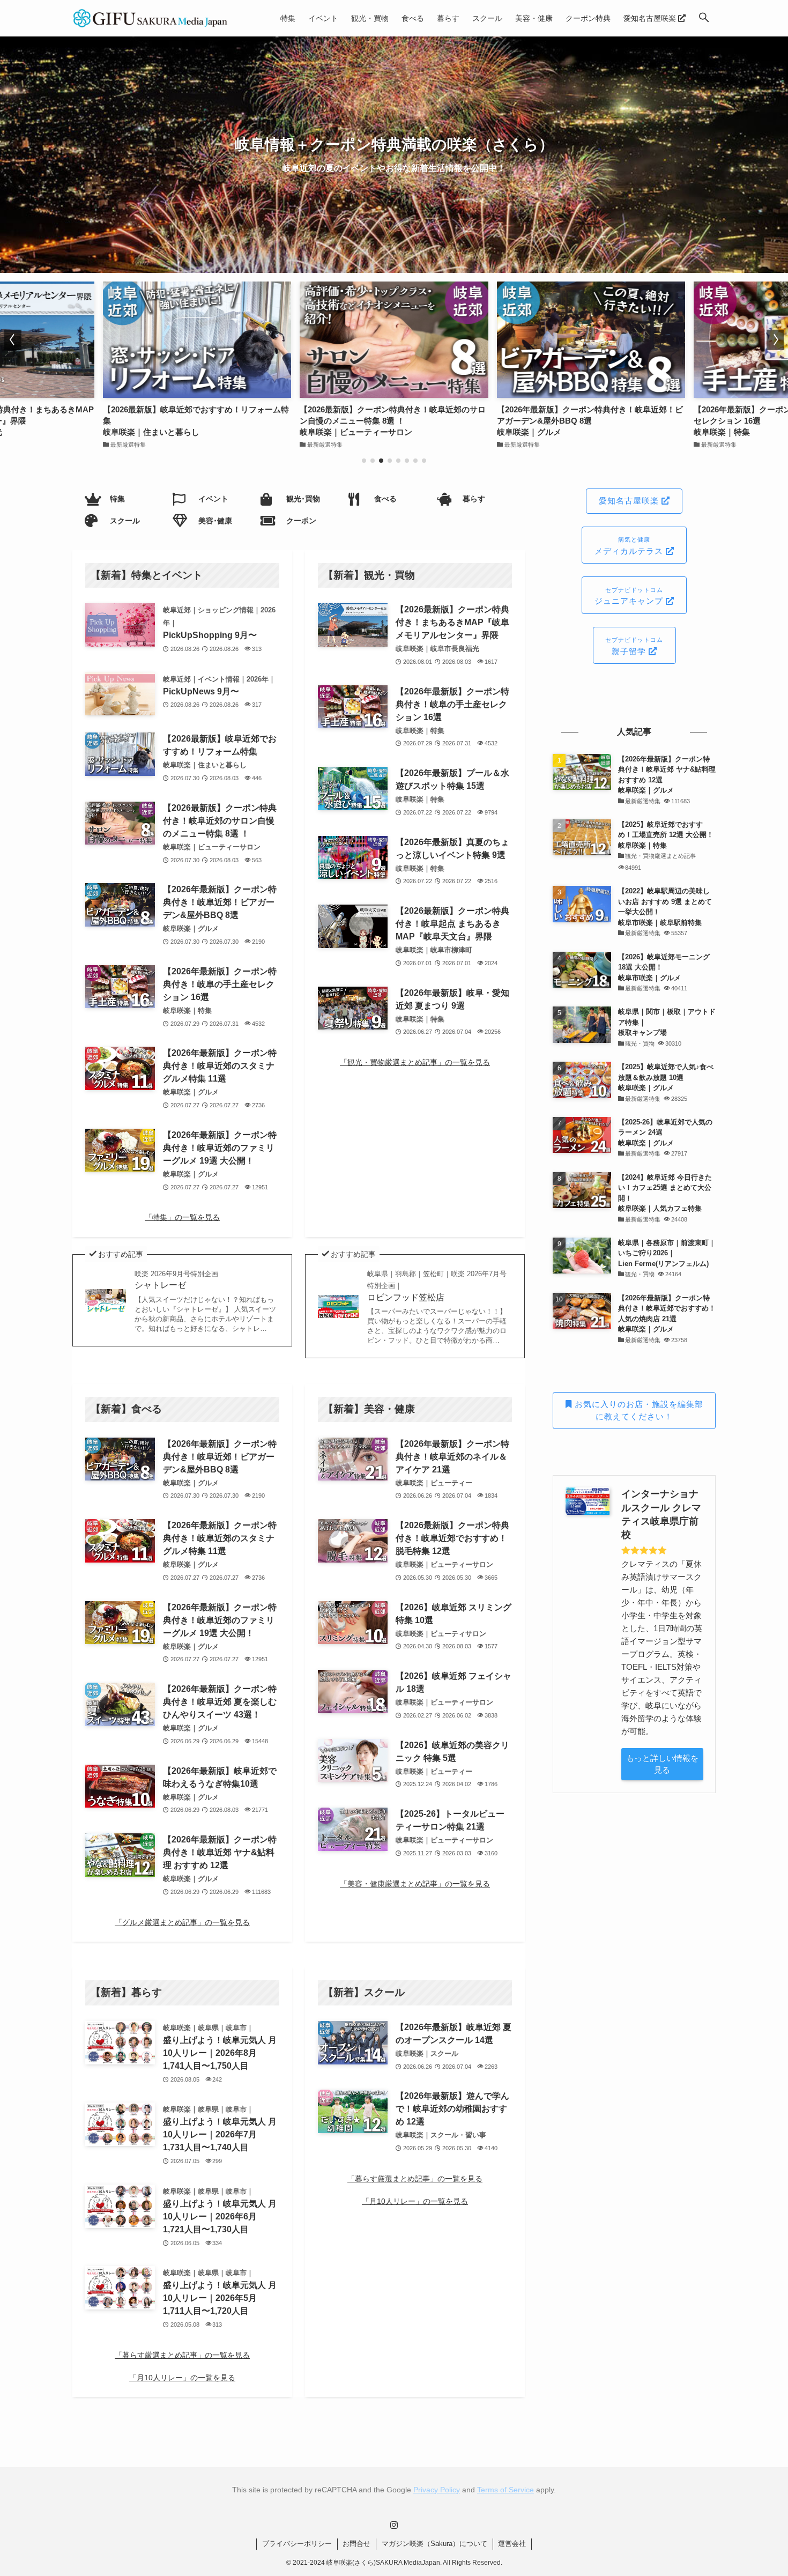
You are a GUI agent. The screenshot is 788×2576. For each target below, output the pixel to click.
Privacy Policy (437, 2490)
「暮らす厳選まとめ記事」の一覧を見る (182, 2355)
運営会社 (512, 2544)
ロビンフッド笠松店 (437, 1286)
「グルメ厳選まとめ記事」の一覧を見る (182, 1922)
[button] (704, 18)
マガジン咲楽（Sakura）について (434, 2544)
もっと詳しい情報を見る (662, 1764)
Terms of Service (505, 2490)
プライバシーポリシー (297, 2544)
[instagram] (394, 2525)
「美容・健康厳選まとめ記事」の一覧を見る (415, 1884)
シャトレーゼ (176, 1280)
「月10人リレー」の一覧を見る (182, 2378)
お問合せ (356, 2544)
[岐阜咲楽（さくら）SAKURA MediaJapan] (151, 18)
